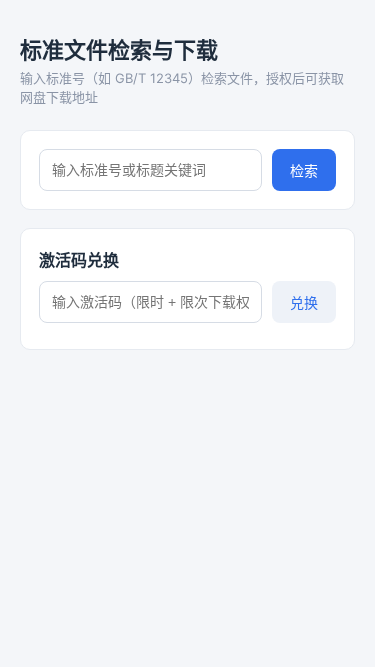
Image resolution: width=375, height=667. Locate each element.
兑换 (304, 303)
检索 (304, 171)
